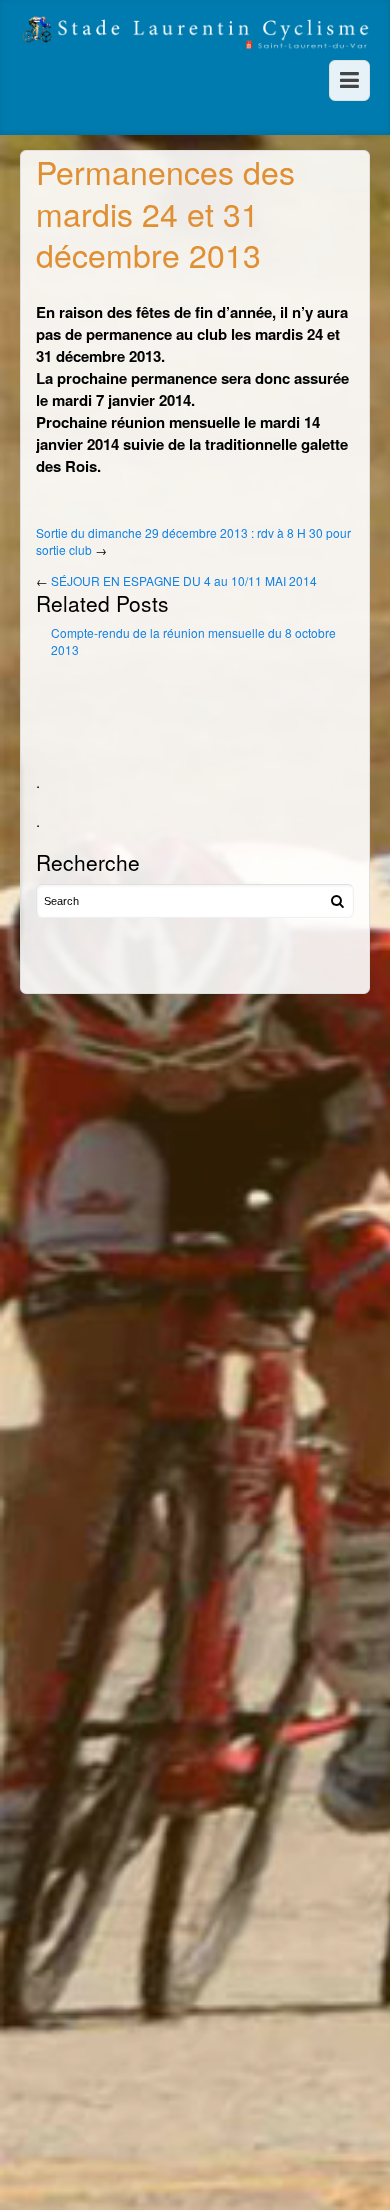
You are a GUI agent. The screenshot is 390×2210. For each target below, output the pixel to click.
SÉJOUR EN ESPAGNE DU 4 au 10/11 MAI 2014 (184, 580)
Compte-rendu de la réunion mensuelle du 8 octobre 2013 (193, 641)
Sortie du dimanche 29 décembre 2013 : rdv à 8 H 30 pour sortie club (193, 541)
